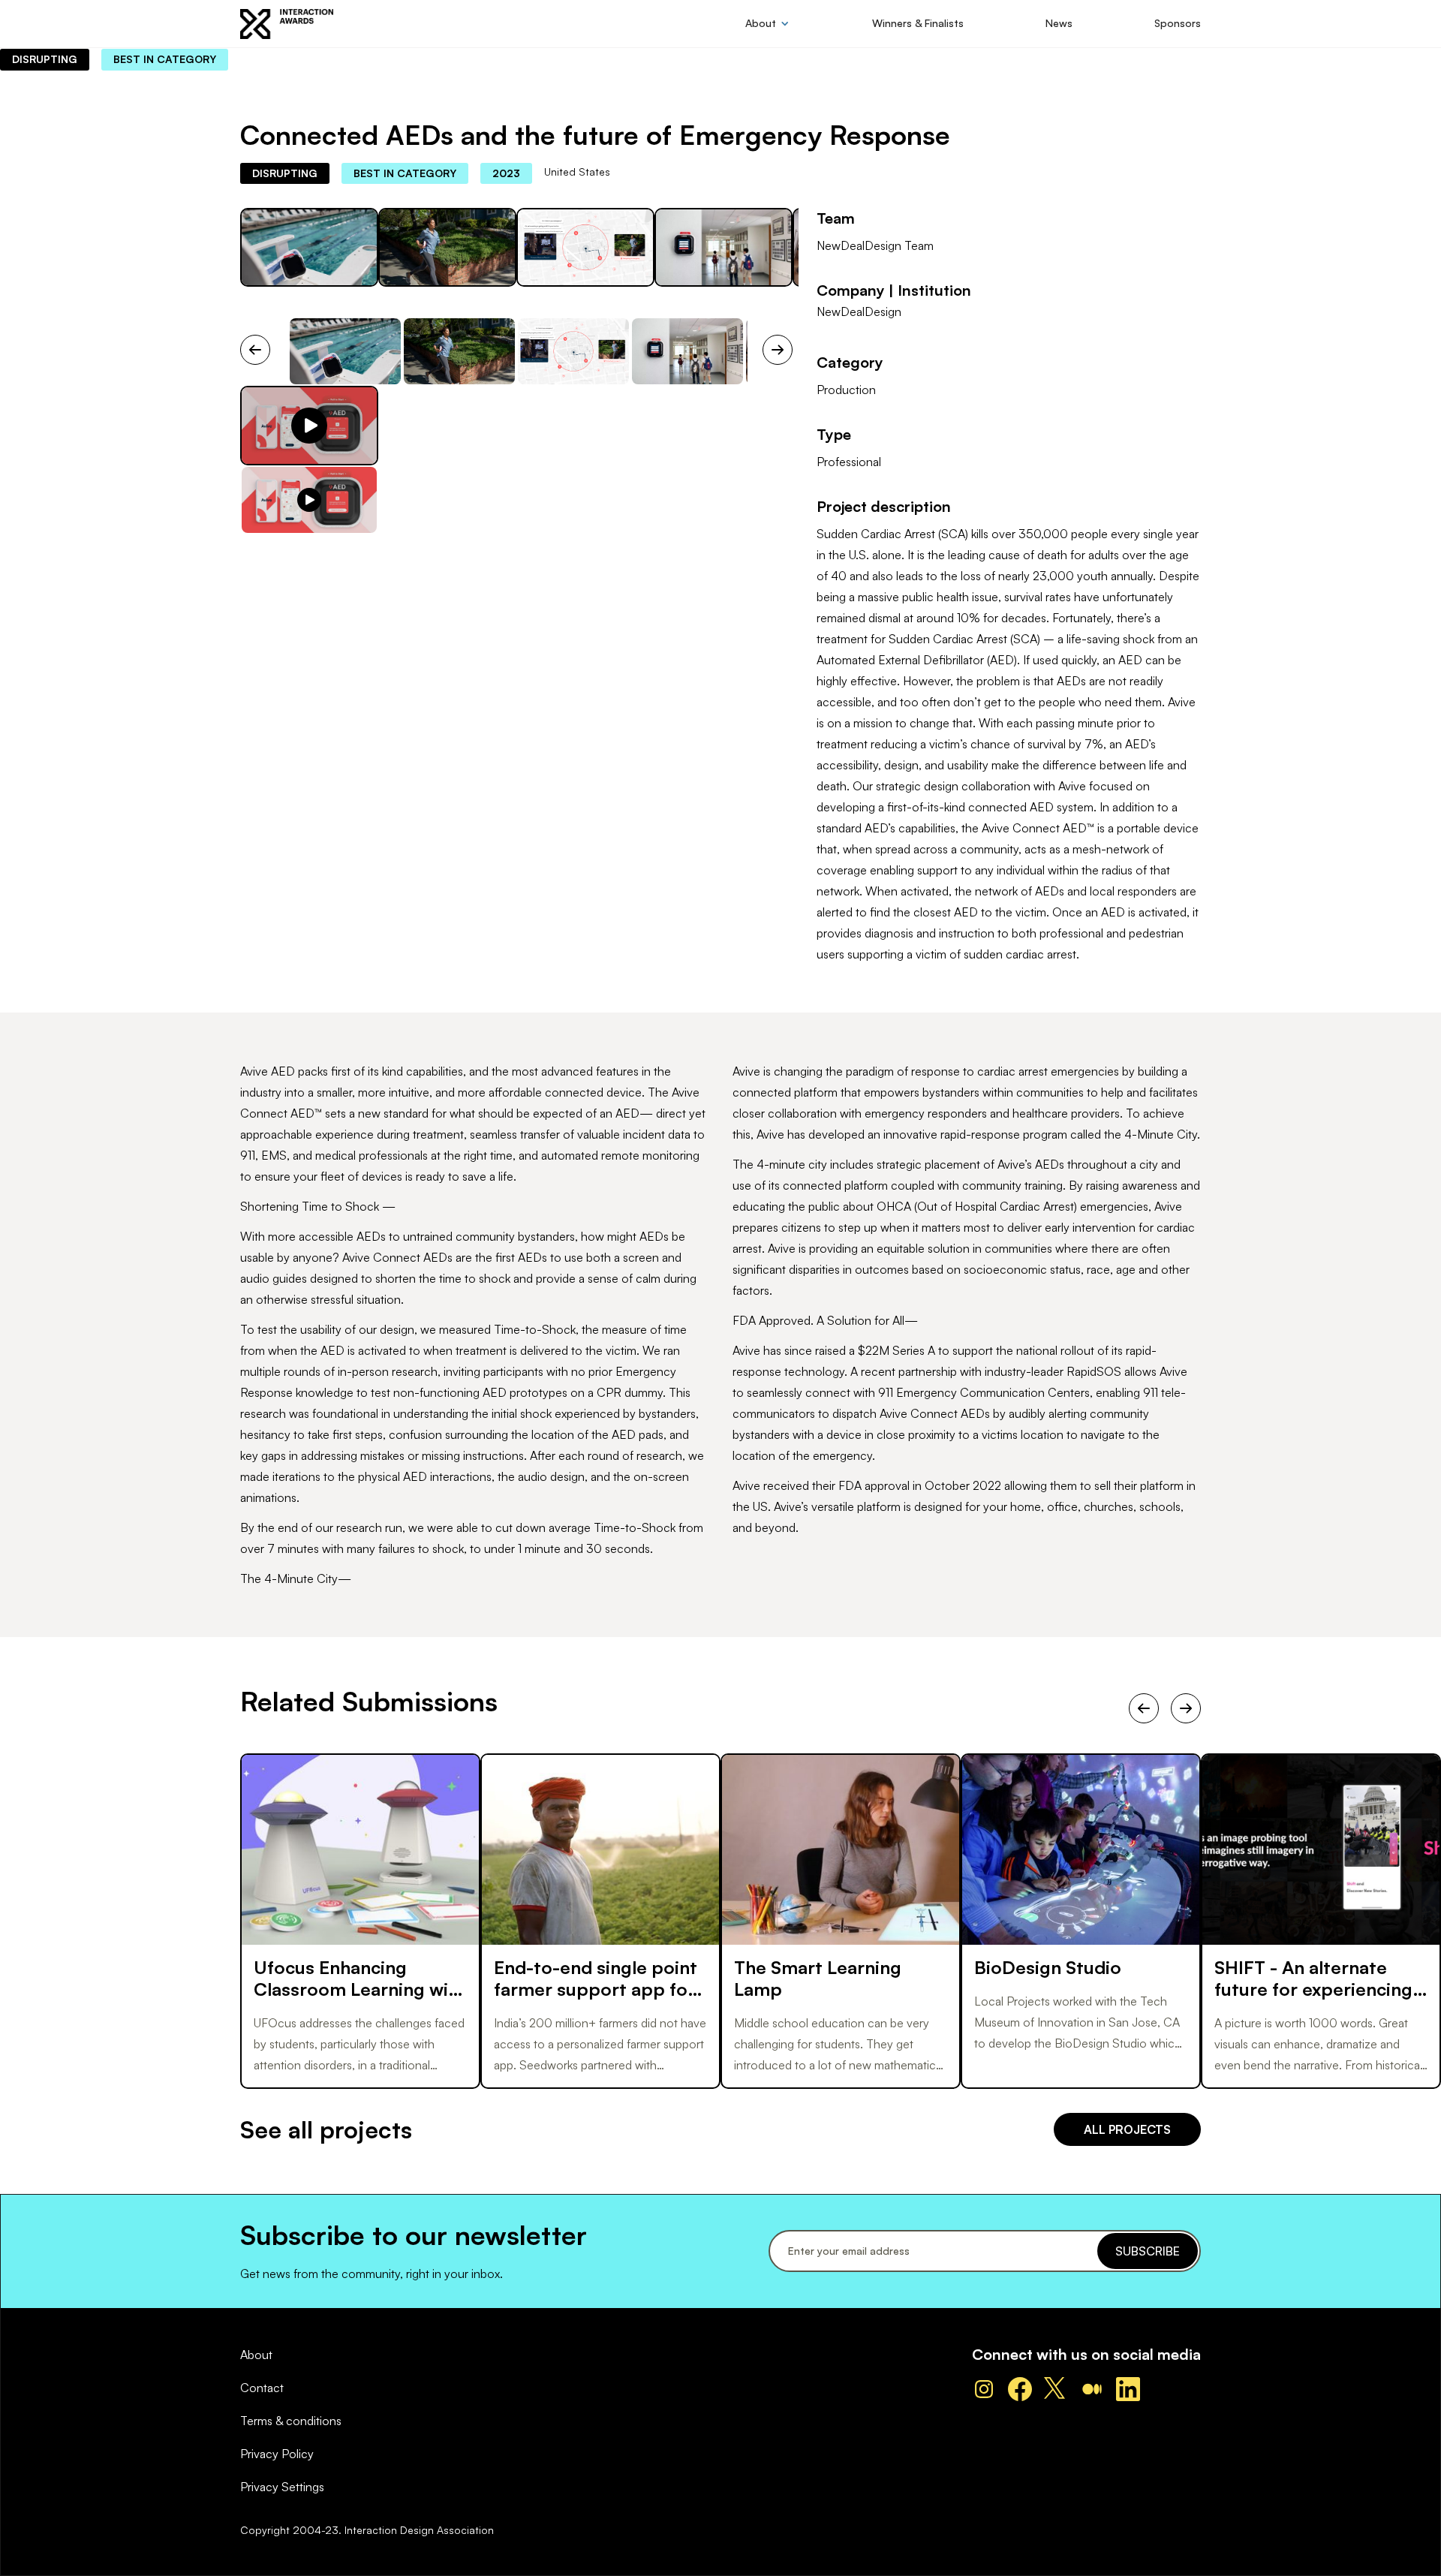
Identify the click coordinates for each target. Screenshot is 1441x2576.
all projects (1127, 2129)
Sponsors (1178, 23)
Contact (262, 2388)
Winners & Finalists (918, 23)
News (1059, 23)
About (256, 2355)
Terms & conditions (291, 2421)
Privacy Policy (277, 2454)
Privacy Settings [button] (282, 2487)
